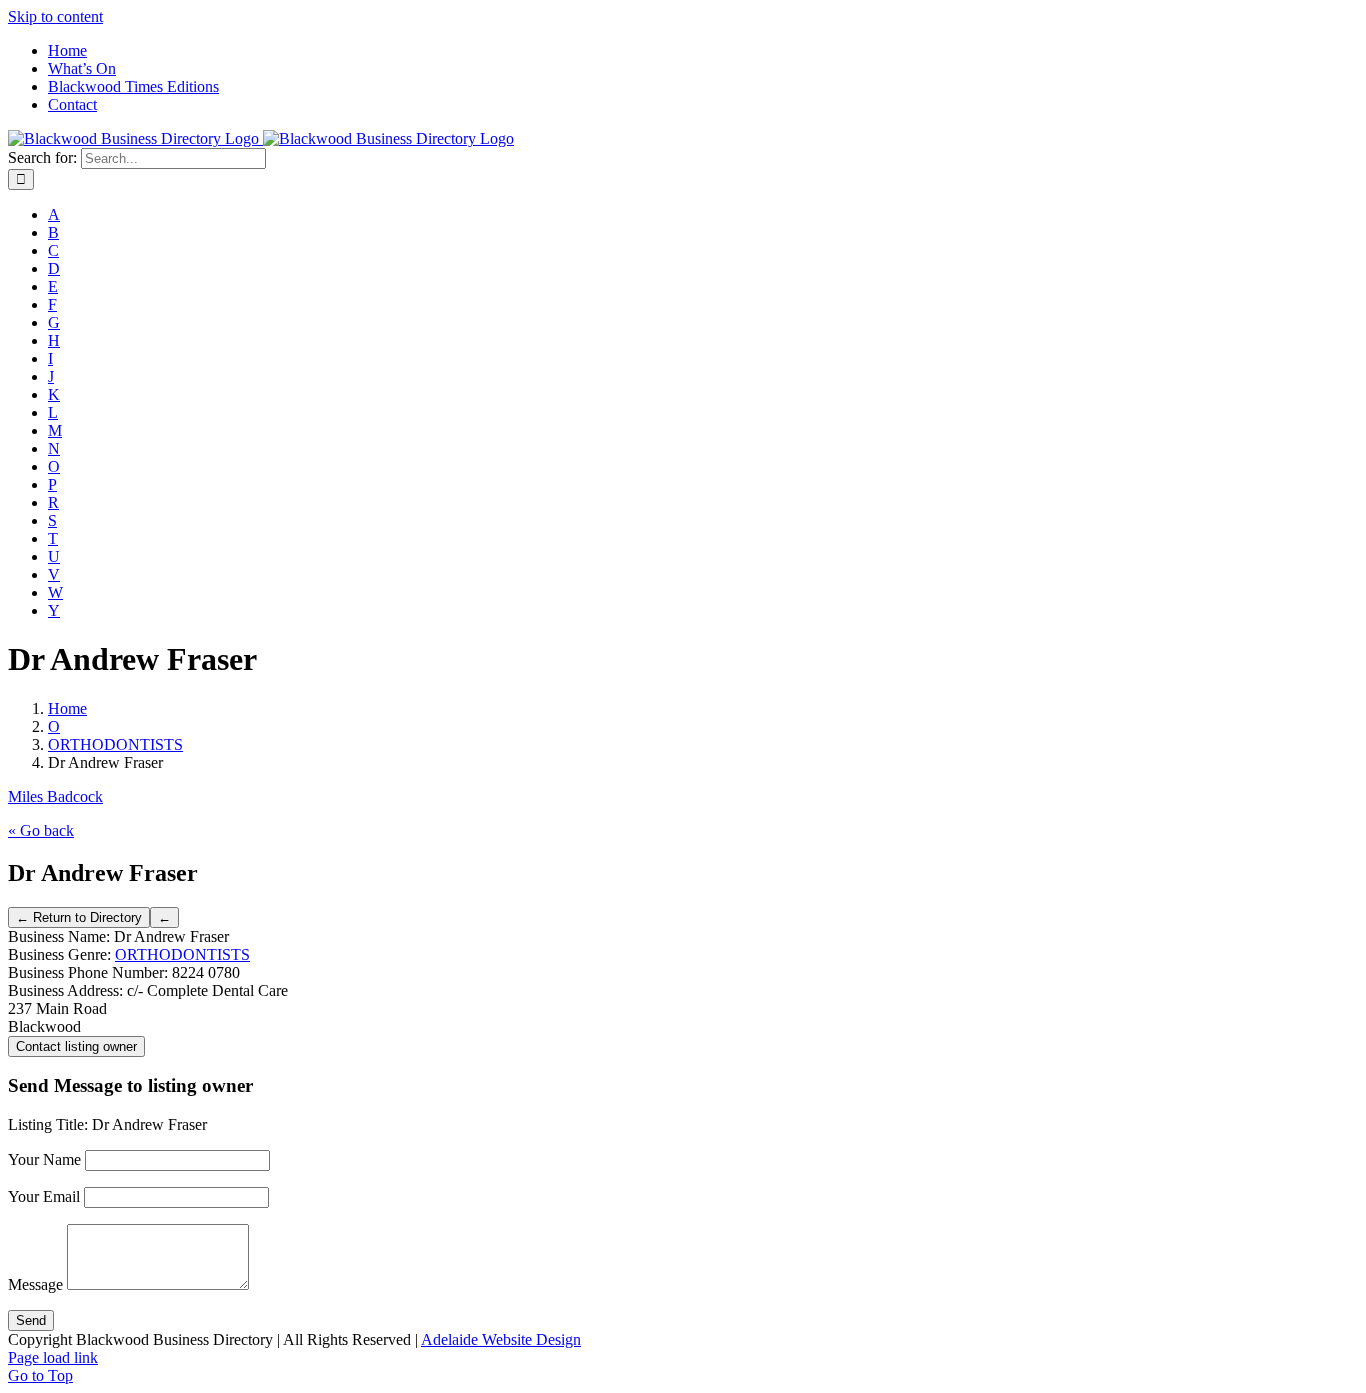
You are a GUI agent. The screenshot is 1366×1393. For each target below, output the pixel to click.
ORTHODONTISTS (182, 954)
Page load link (53, 1357)
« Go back (41, 830)
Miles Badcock (55, 796)
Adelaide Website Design (501, 1339)
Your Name (44, 1159)
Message (35, 1284)
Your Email (44, 1196)
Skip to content (55, 16)
